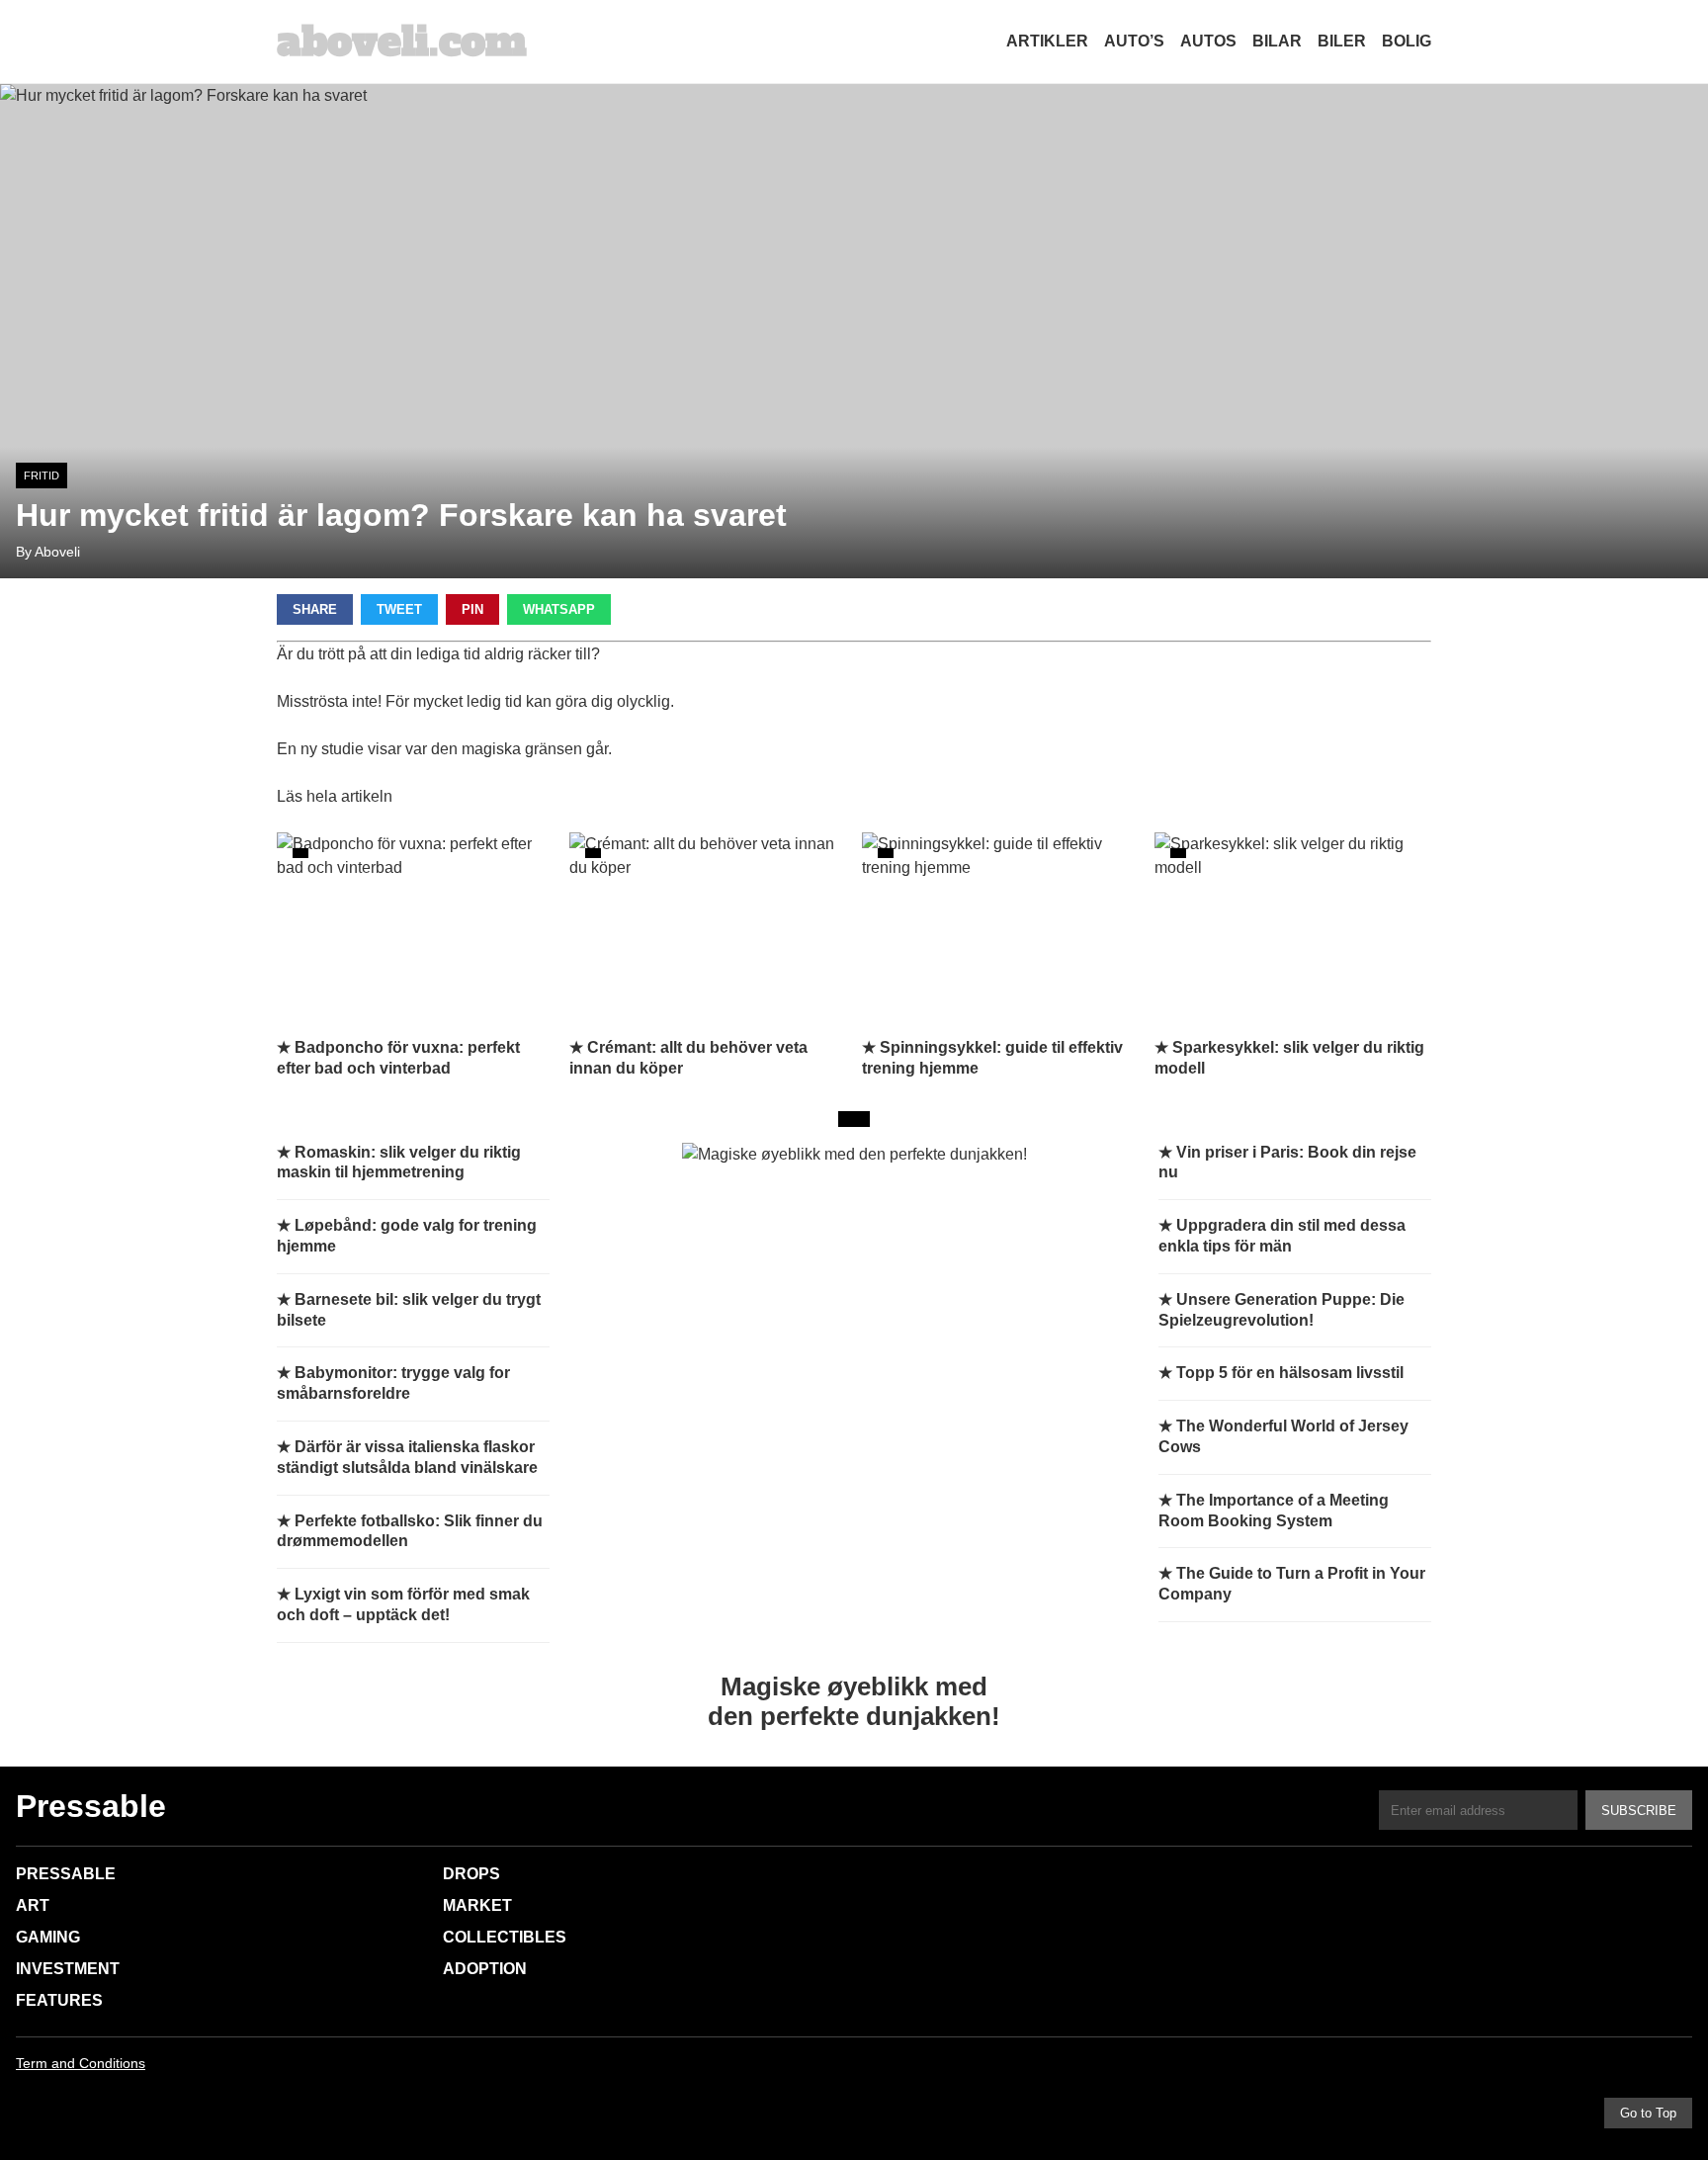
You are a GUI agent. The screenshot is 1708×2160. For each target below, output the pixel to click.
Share (315, 609)
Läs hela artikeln (335, 796)
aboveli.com (402, 42)
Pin (472, 609)
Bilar (1277, 41)
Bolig (1407, 41)
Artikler (1047, 41)
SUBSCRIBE (1639, 1811)
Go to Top (1648, 2113)
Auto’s (1134, 41)
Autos (1208, 41)
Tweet (399, 609)
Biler (1342, 41)
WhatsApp (559, 609)
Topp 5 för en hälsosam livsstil (1290, 1373)
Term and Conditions (81, 2063)
